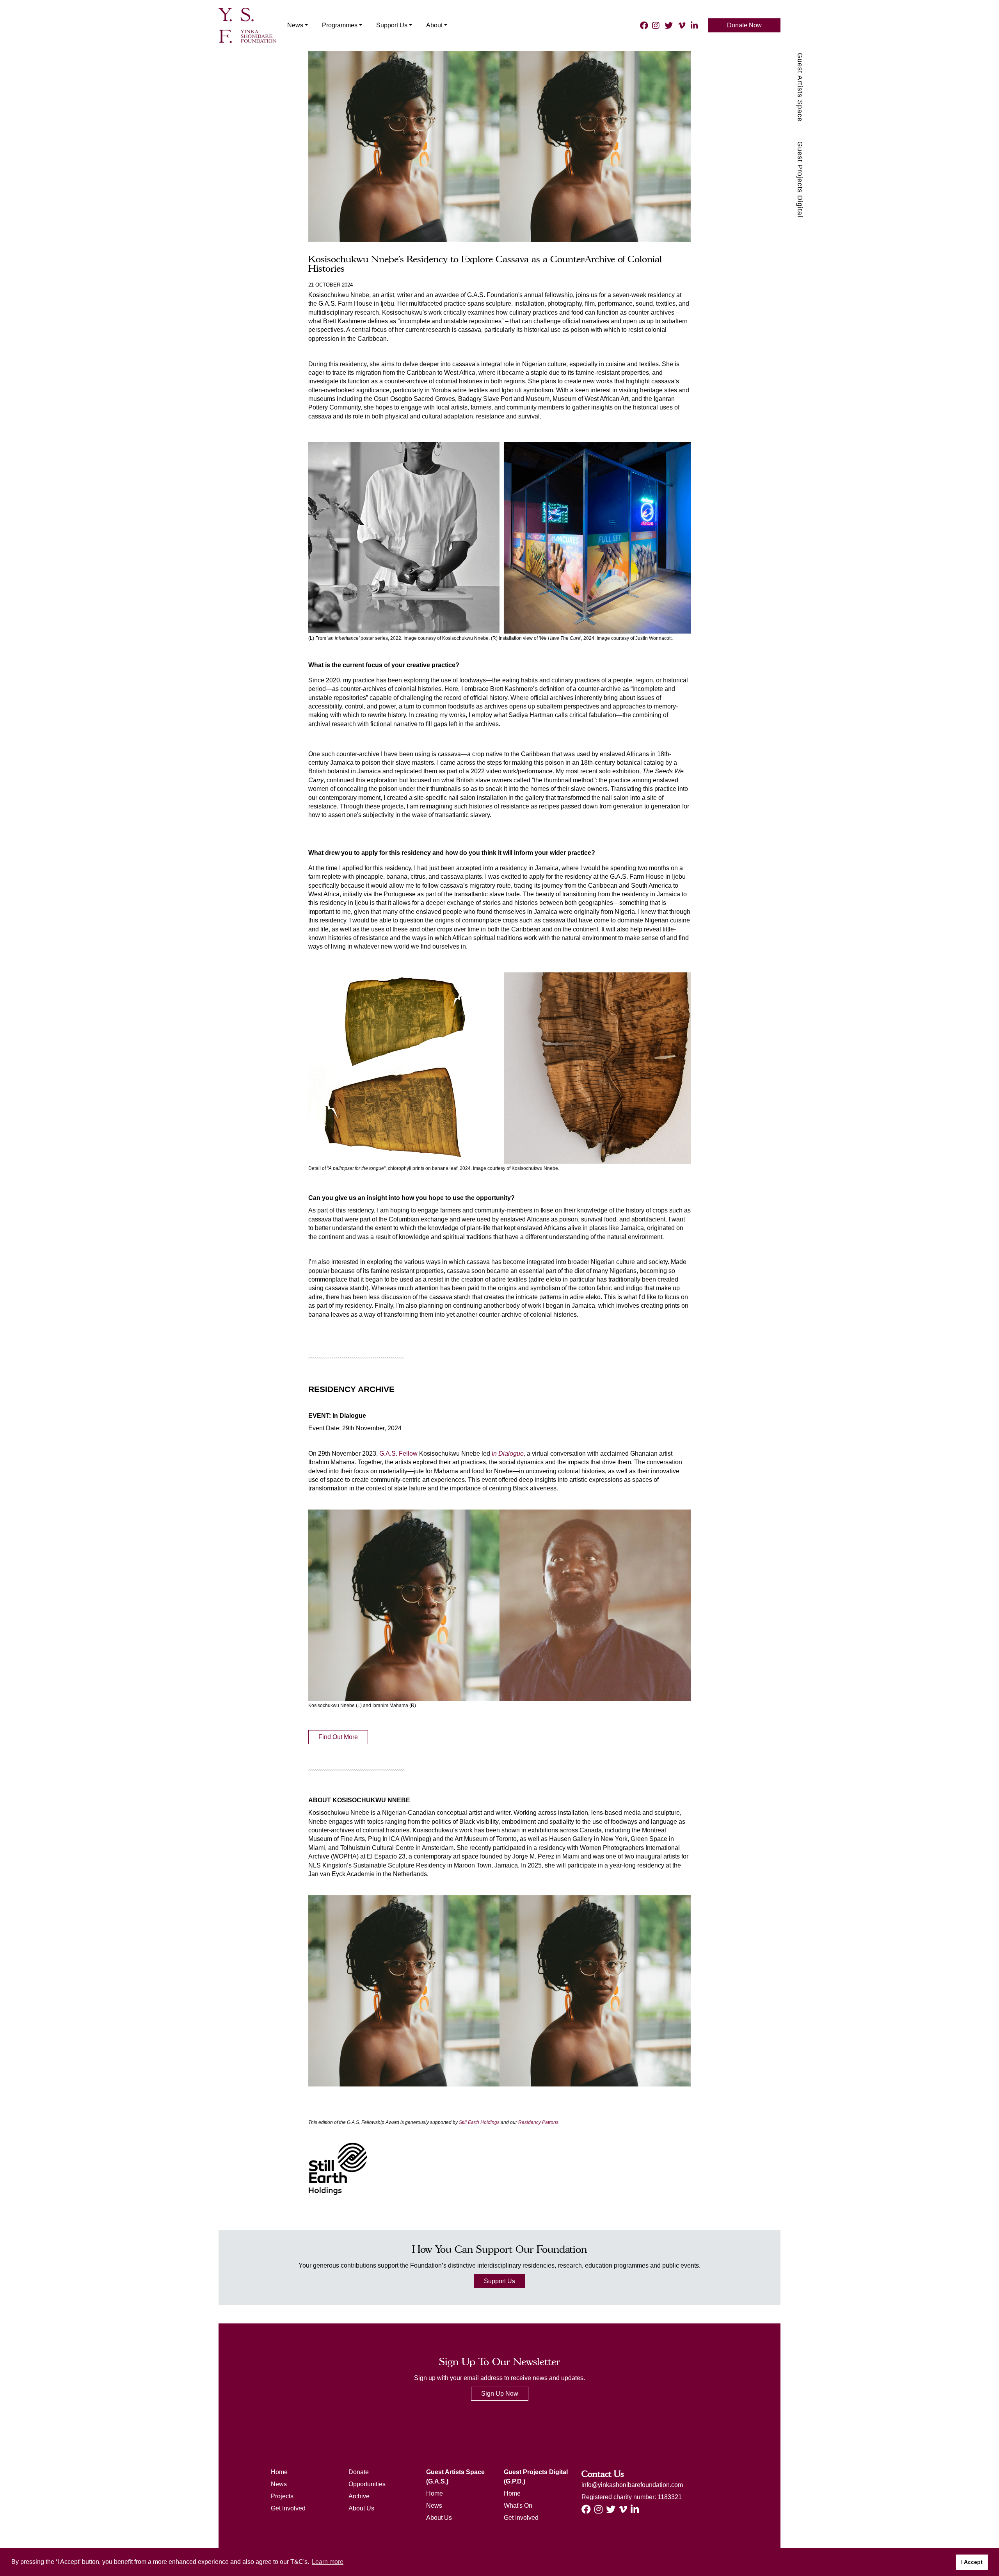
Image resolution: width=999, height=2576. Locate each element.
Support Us (499, 2281)
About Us (361, 2508)
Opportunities (367, 2484)
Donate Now (744, 25)
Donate (359, 2472)
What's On (518, 2506)
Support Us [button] (392, 25)
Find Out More (338, 1737)
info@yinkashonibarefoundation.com (632, 2485)
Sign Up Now (500, 2394)
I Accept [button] (972, 2562)
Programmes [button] (340, 25)
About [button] (434, 25)
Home (279, 2472)
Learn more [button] (328, 2562)
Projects (282, 2496)
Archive (359, 2496)
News (279, 2484)
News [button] (295, 25)
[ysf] (247, 25)
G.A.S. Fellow (398, 1454)
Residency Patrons (538, 2122)
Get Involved (288, 2508)
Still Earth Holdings (479, 2122)
